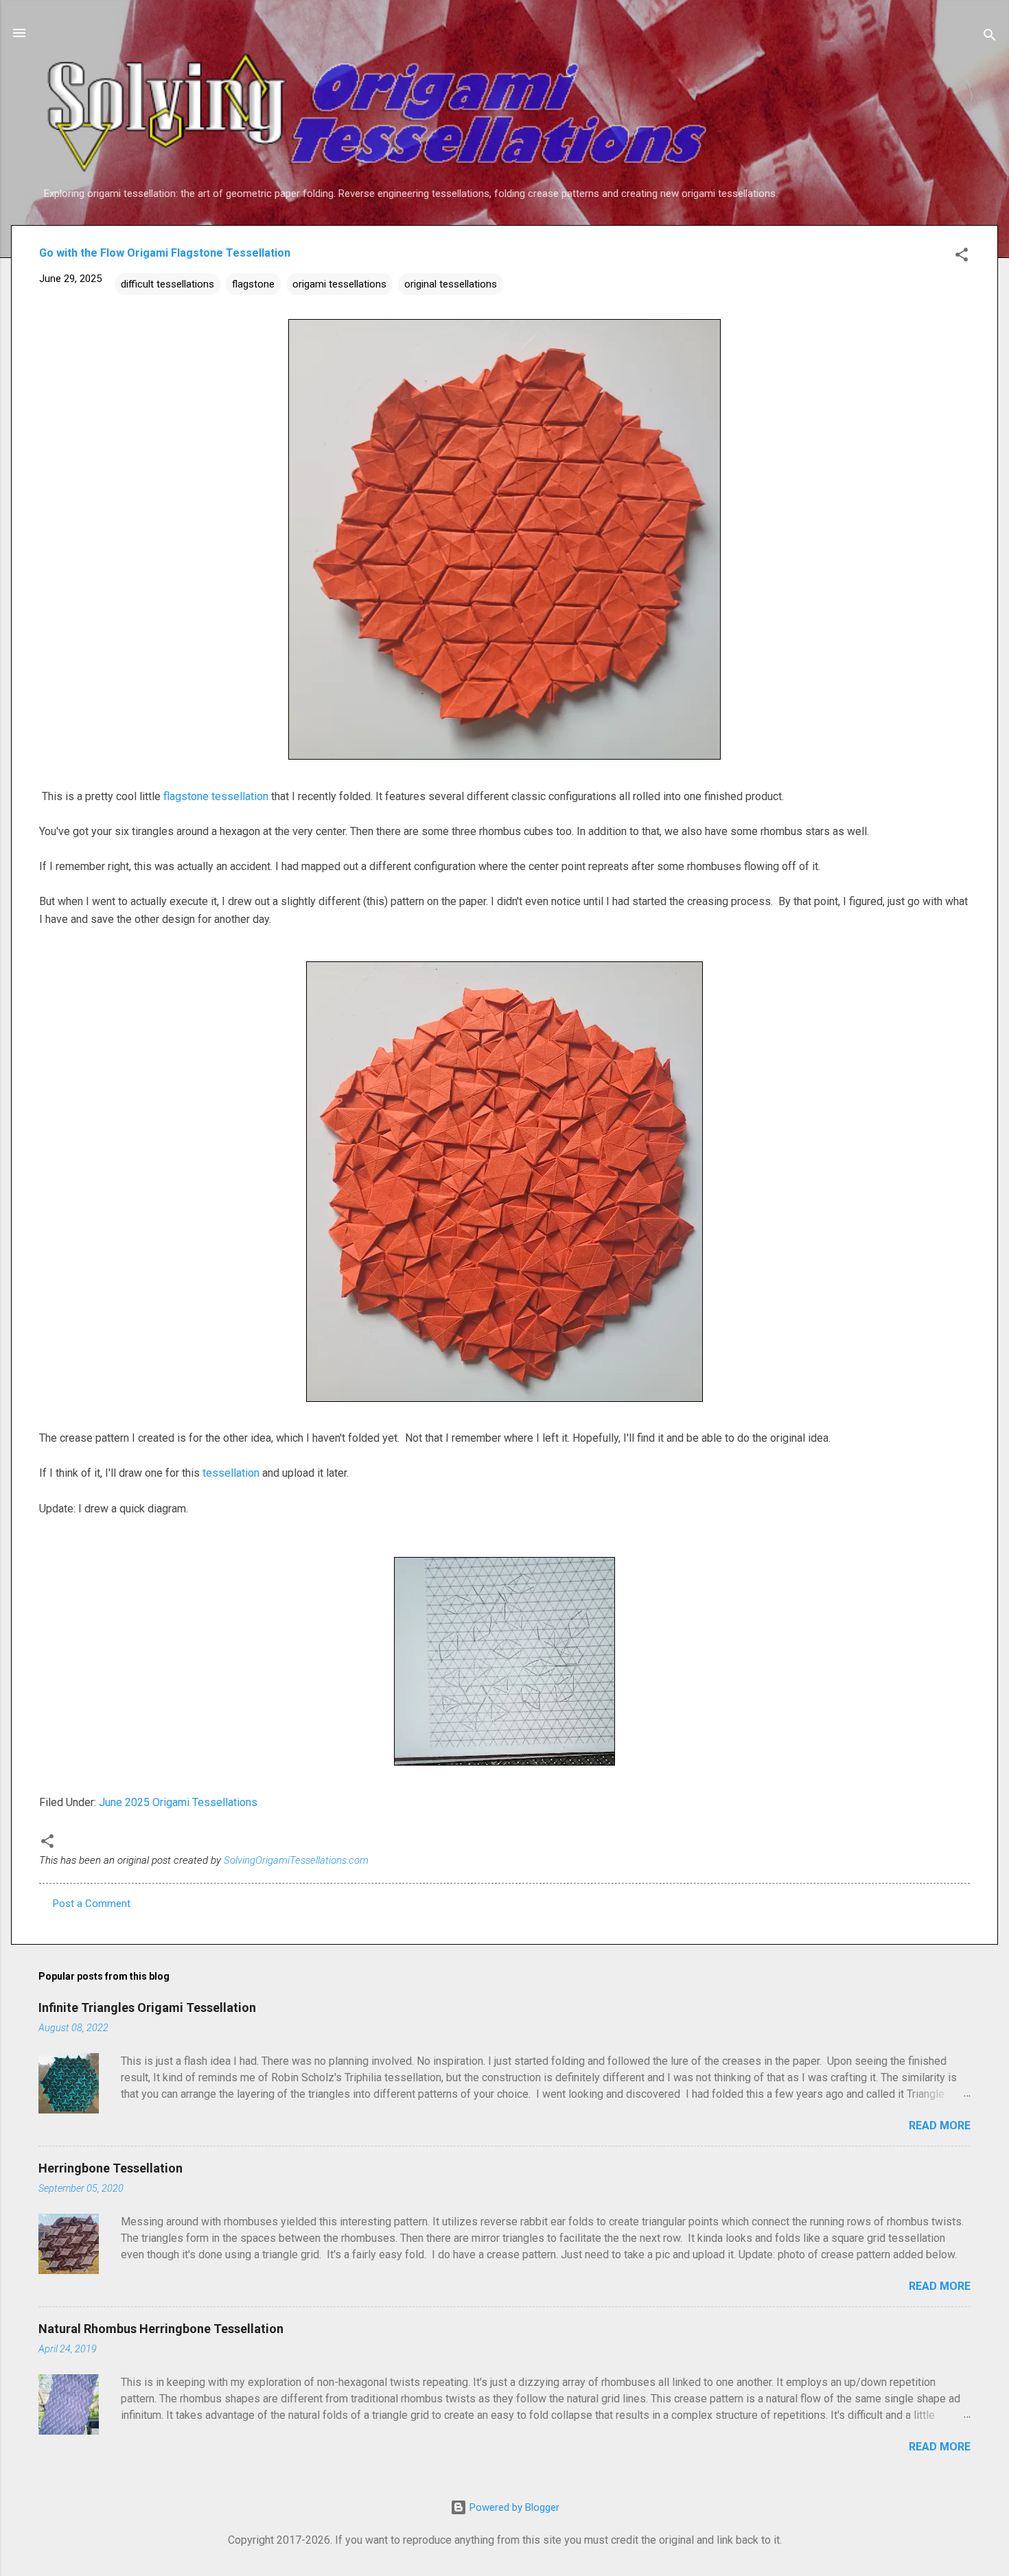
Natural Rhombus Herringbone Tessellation (161, 2329)
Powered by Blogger (513, 2507)
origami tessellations (339, 284)
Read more (940, 2126)
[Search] (990, 37)
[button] (962, 257)
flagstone (253, 284)
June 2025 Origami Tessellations (178, 1802)
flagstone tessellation (216, 796)
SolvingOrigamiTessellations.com (296, 1860)
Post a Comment (92, 1904)
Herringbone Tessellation (111, 2168)
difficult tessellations (167, 284)
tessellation (231, 1473)
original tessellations (451, 284)
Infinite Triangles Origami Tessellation (147, 2007)
